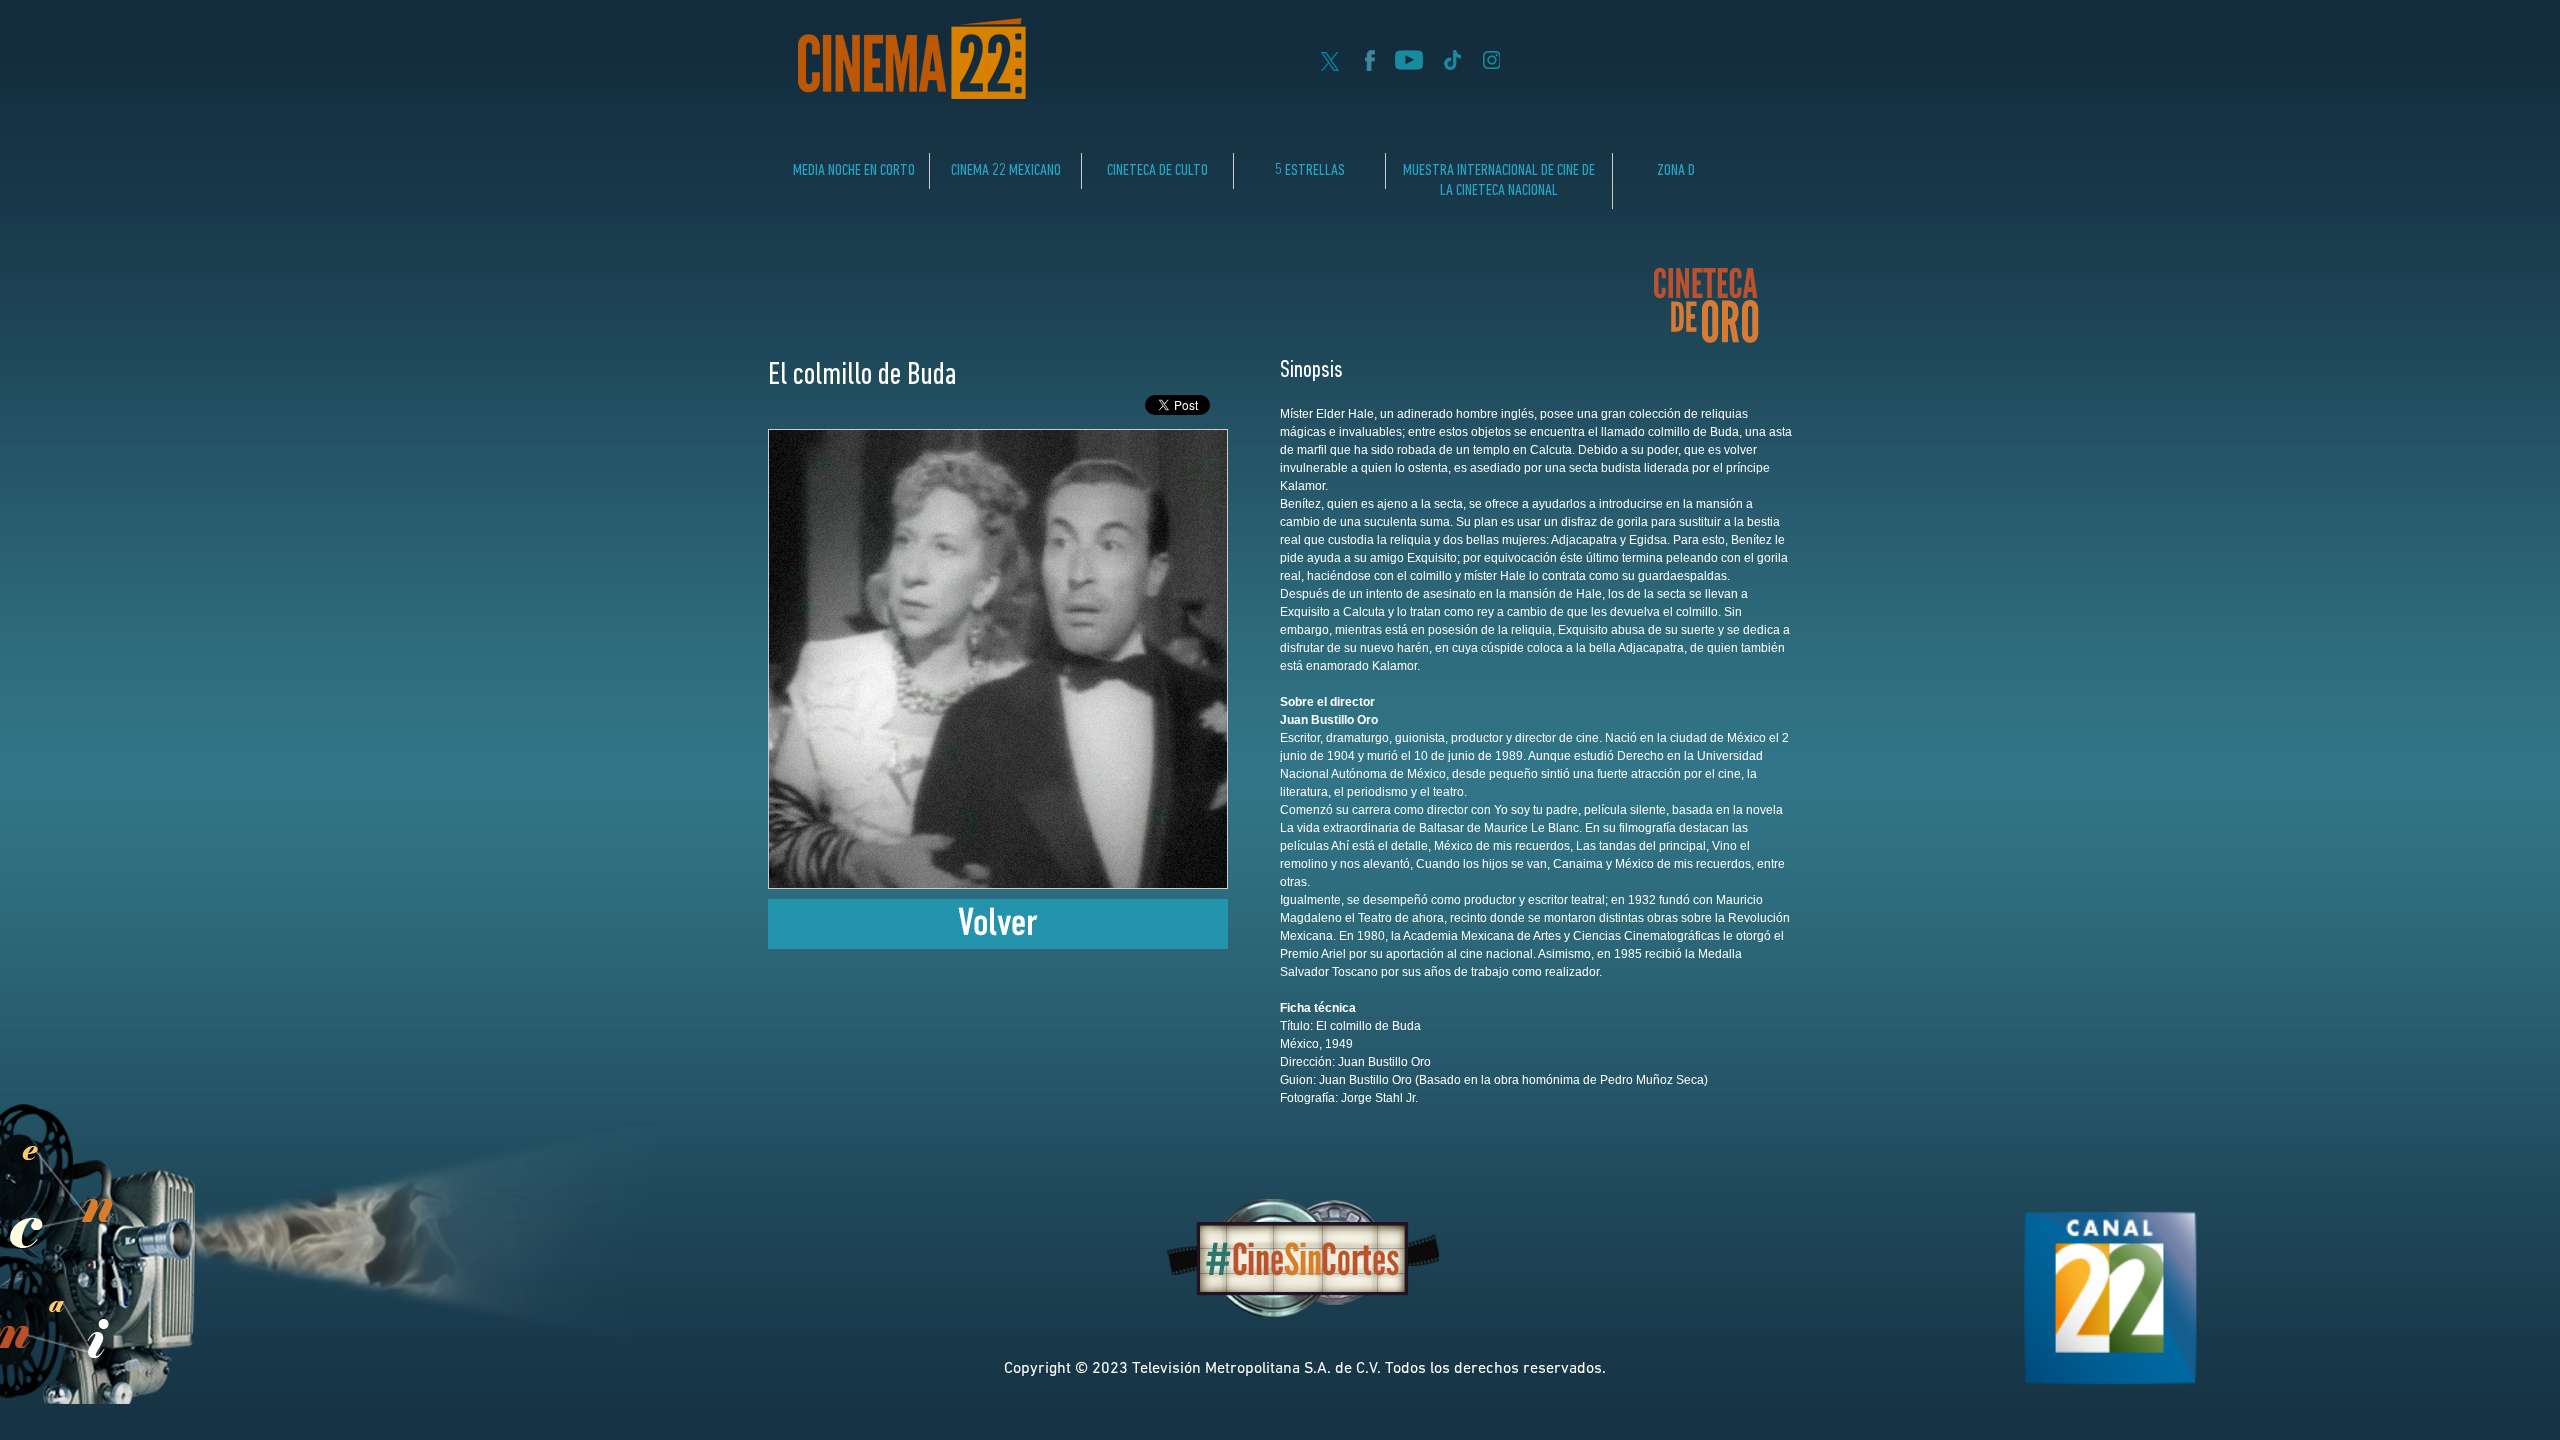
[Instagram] (1491, 65)
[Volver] (998, 943)
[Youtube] (1409, 65)
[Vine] (1452, 65)
